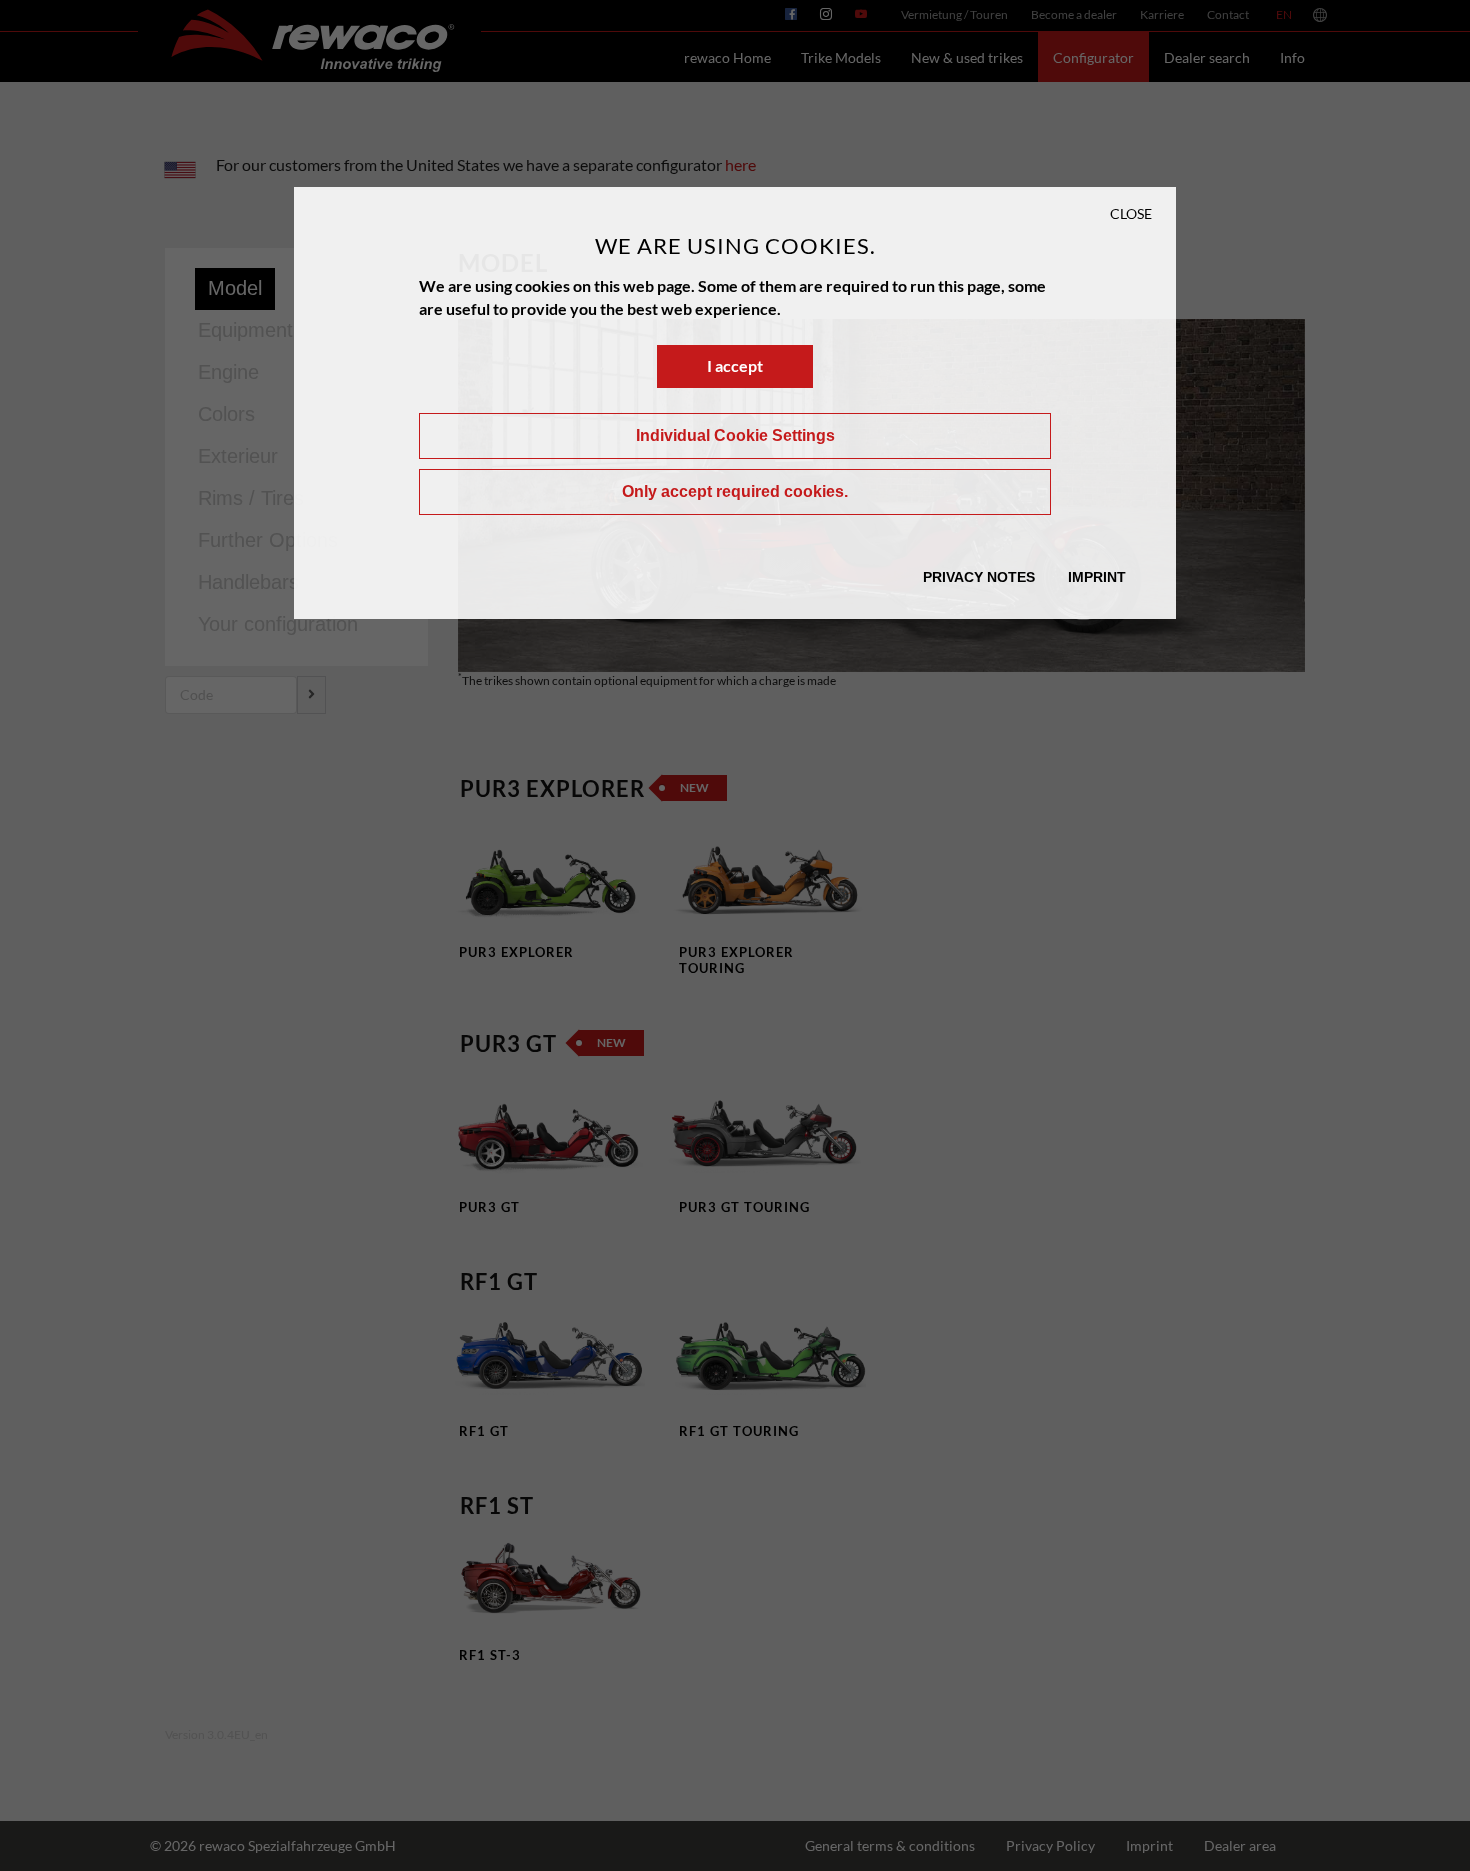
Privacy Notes (979, 577)
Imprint (1097, 577)
